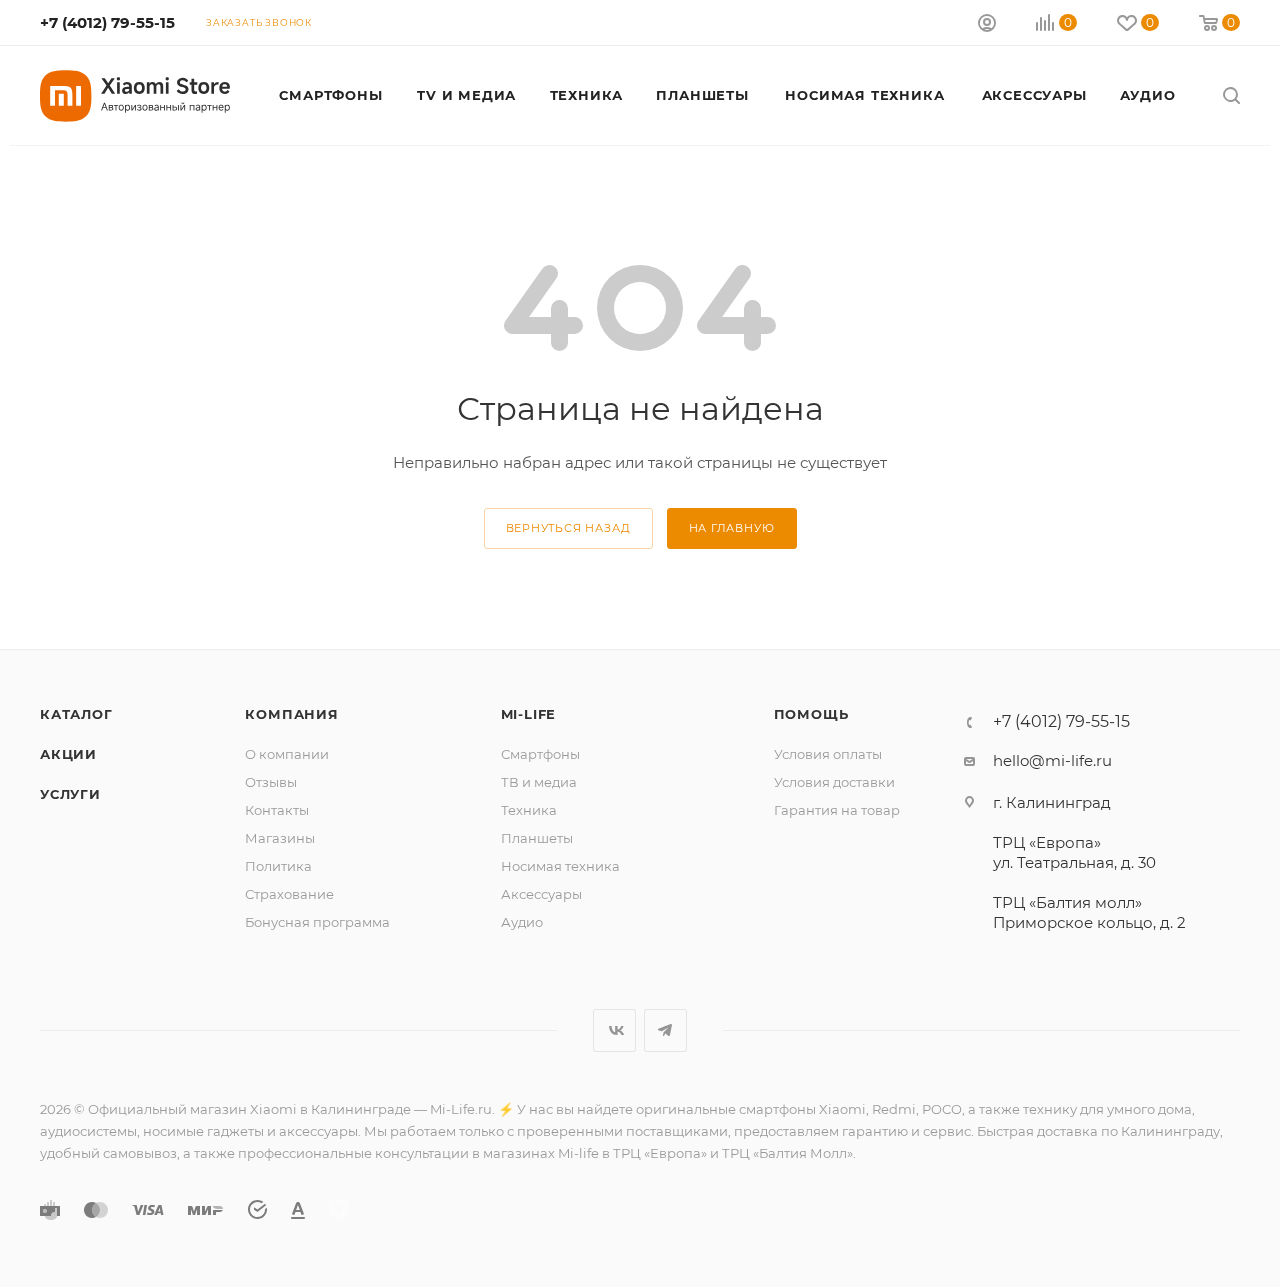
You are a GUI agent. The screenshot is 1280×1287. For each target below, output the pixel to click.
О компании (287, 754)
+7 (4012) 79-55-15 (107, 22)
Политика (278, 866)
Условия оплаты (828, 754)
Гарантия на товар (837, 810)
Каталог (76, 714)
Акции (68, 754)
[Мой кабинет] (987, 25)
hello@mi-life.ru (1052, 760)
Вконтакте (614, 1030)
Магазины (280, 838)
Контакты (277, 810)
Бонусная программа (317, 922)
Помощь (811, 714)
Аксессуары (541, 894)
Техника (529, 810)
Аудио (522, 922)
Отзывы (271, 782)
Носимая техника (560, 866)
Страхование (289, 894)
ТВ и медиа (539, 782)
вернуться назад (568, 528)
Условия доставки (834, 782)
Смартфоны (540, 754)
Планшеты (537, 838)
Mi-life (529, 714)
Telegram (665, 1030)
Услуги (70, 794)
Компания (291, 714)
